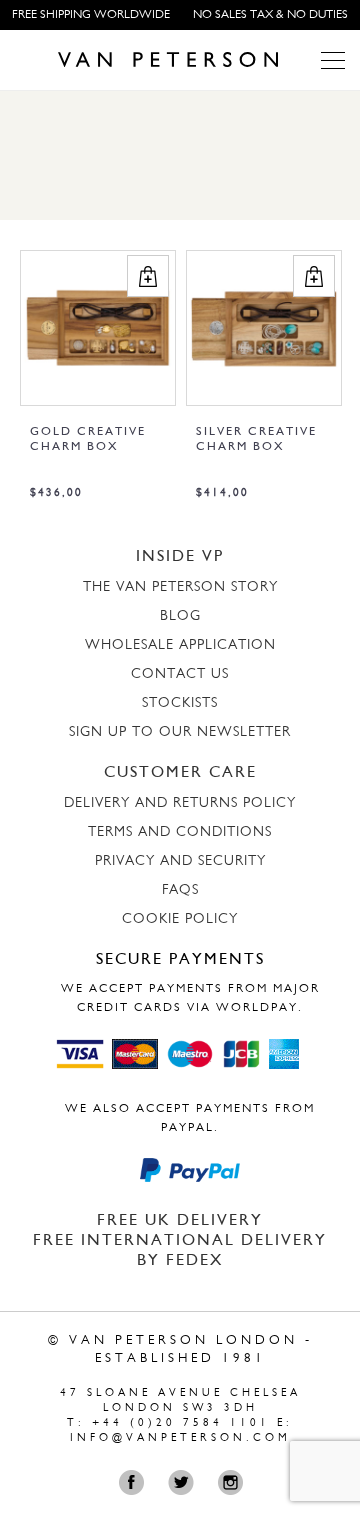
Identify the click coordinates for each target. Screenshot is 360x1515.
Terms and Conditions (180, 832)
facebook (136, 1482)
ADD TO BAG (148, 276)
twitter (185, 1482)
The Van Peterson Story (180, 587)
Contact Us (180, 674)
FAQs (180, 890)
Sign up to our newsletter (180, 732)
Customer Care (180, 773)
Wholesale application (180, 645)
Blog (180, 616)
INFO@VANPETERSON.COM (180, 1438)
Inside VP (180, 557)
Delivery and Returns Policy (180, 803)
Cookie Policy (180, 919)
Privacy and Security (180, 861)
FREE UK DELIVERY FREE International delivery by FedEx (180, 1241)
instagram (234, 1482)
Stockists (180, 703)
